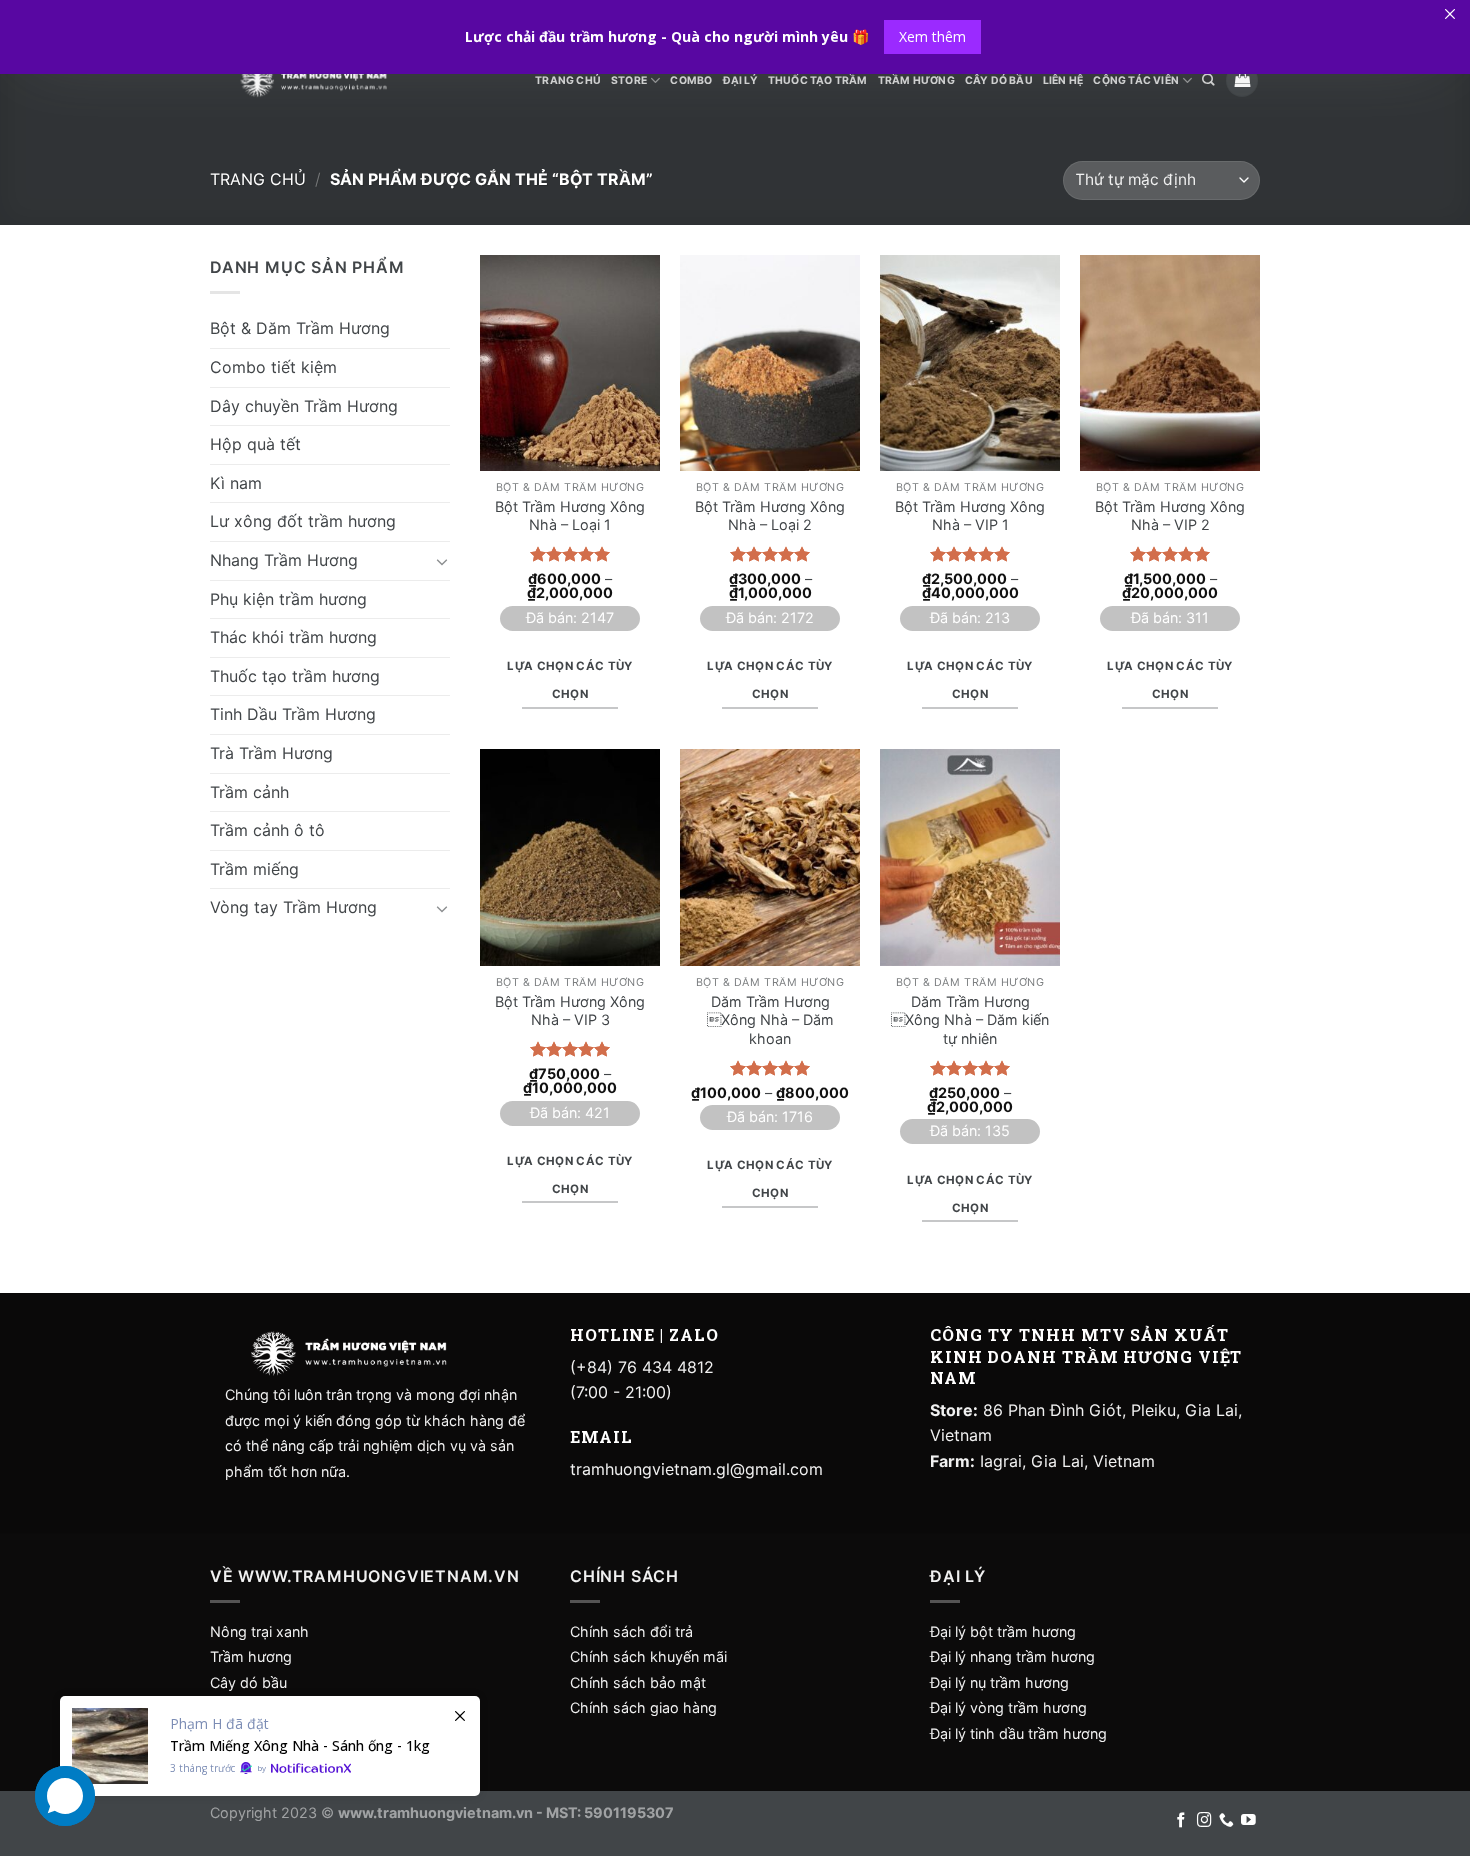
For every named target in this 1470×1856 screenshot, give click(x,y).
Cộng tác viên (1136, 80)
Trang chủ (258, 179)
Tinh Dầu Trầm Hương (293, 714)
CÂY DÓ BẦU (999, 80)
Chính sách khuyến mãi (648, 1656)
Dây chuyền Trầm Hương (304, 405)
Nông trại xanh (259, 1631)
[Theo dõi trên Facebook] (1181, 1821)
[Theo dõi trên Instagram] (1204, 1821)
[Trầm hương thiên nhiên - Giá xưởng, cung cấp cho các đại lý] (313, 80)
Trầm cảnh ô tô (267, 829)
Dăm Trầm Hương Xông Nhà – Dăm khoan (770, 1020)
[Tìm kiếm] (1208, 80)
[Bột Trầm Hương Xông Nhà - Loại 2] (770, 363)
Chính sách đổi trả (631, 1631)
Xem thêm (932, 36)
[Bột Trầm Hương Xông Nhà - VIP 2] (1170, 363)
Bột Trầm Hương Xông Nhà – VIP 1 (970, 516)
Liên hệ (1063, 80)
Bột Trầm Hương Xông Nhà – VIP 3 (570, 1011)
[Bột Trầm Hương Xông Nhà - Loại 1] (570, 363)
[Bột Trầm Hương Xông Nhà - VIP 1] (970, 363)
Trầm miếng (254, 868)
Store (629, 80)
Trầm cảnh (249, 791)
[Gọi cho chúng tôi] (1226, 1821)
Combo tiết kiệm (273, 366)
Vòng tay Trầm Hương (293, 907)
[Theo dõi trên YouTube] (1248, 1821)
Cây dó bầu (248, 1682)
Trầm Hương (916, 80)
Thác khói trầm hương (293, 636)
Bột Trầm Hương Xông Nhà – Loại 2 (770, 516)
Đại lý (740, 80)
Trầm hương (251, 1656)
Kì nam (236, 482)
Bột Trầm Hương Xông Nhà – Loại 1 (570, 516)
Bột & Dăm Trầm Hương (300, 328)
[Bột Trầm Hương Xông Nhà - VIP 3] (570, 857)
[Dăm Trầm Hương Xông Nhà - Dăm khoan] (770, 857)
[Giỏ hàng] (1242, 80)
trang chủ (568, 80)
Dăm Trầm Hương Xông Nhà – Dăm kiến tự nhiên (970, 1020)
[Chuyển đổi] (442, 560)
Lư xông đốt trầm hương (303, 521)
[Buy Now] (270, 1746)
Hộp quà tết (255, 443)
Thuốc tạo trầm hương (295, 675)
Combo (691, 80)
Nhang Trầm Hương (284, 559)
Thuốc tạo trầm (818, 80)
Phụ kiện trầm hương (288, 598)
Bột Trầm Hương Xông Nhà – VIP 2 (1170, 516)
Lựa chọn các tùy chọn (570, 680)
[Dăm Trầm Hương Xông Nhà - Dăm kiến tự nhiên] (970, 857)
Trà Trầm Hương (271, 752)
